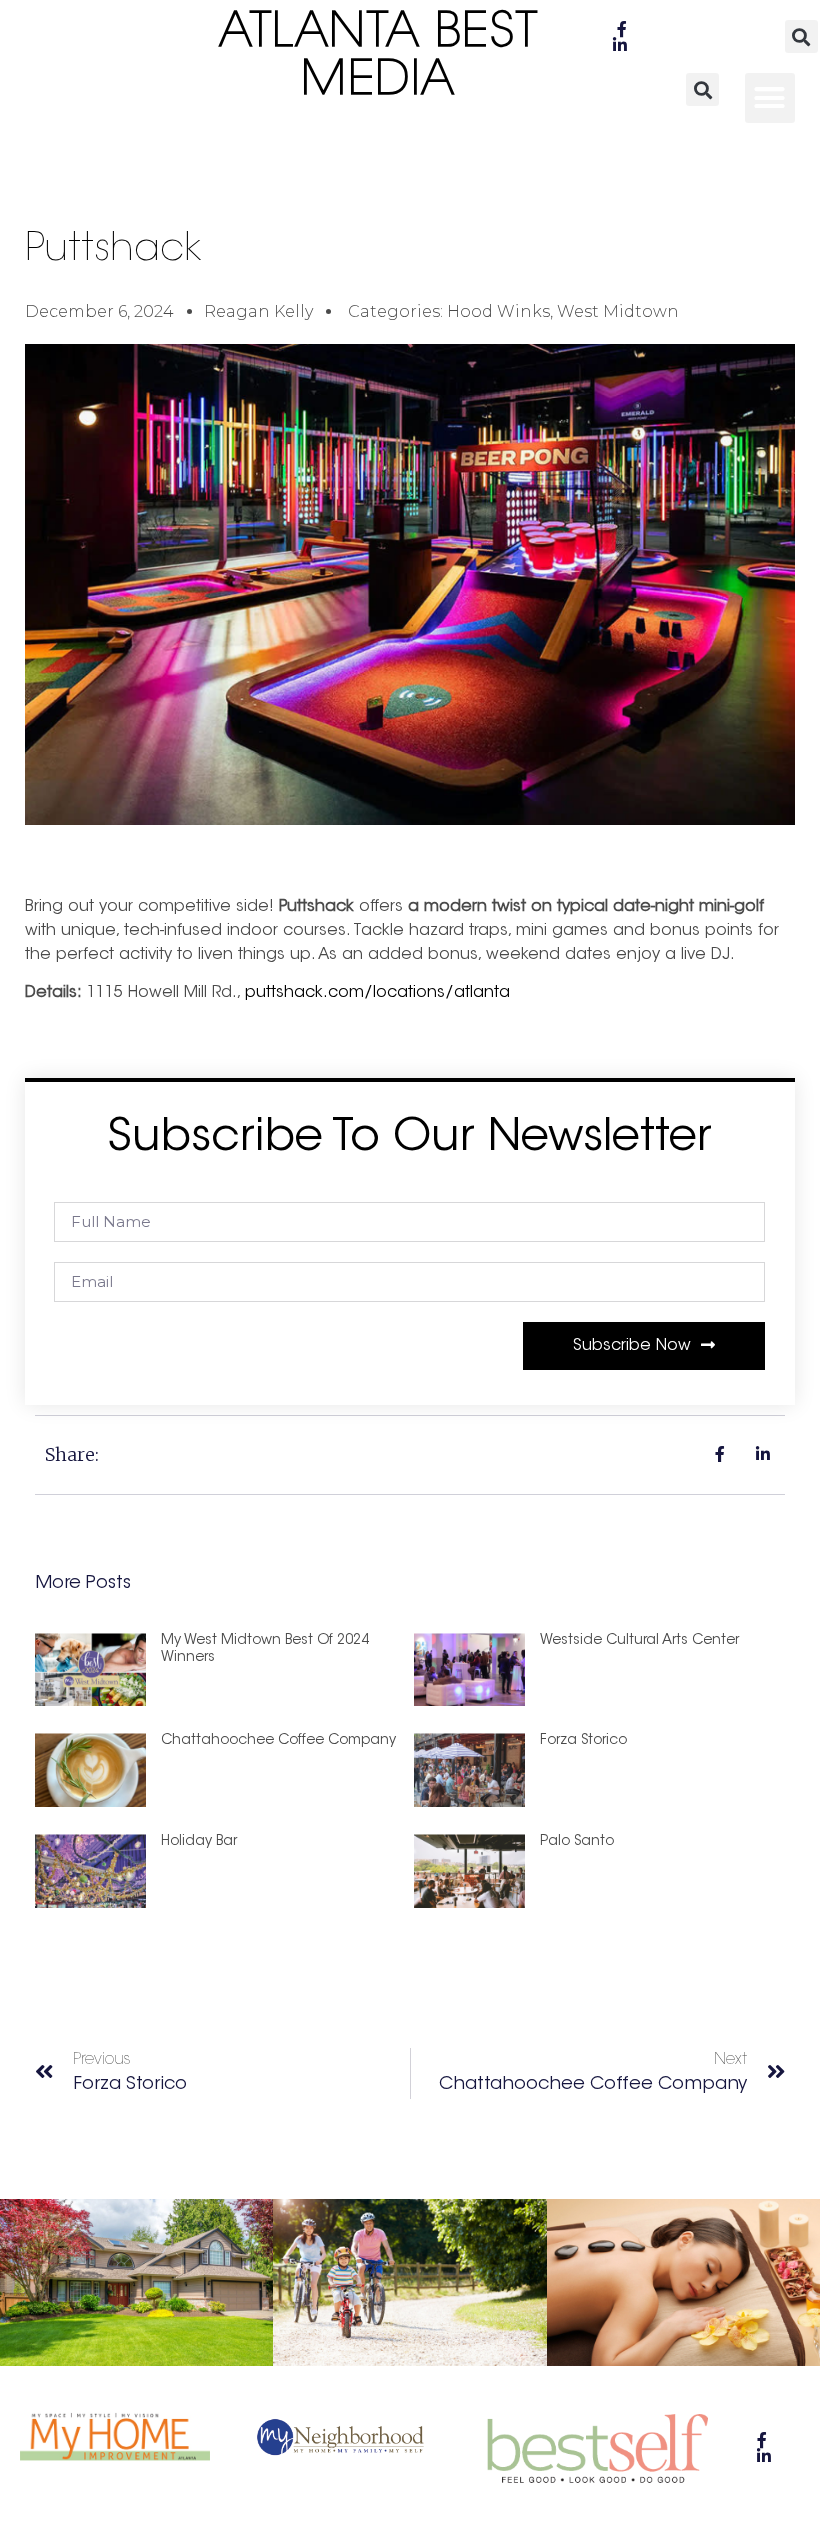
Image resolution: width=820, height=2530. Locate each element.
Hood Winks (498, 311)
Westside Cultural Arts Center (639, 1641)
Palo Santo (577, 1842)
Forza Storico (583, 1741)
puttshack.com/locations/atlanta (377, 993)
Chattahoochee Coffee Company (278, 1741)
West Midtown (618, 311)
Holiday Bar (199, 1842)
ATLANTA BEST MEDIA (378, 58)
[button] (801, 36)
